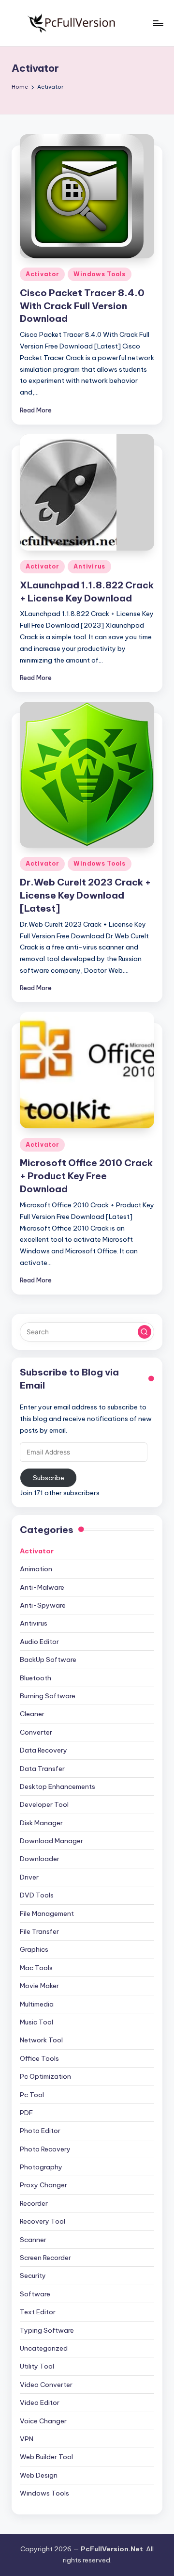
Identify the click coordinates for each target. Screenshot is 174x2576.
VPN (27, 2439)
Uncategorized (44, 2348)
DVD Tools (37, 1895)
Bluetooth (36, 1678)
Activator (42, 274)
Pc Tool (32, 2095)
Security (33, 2276)
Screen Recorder (45, 2258)
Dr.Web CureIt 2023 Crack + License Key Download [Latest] (85, 895)
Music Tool (36, 2022)
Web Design (39, 2475)
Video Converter (46, 2385)
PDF (26, 2113)
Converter (36, 1732)
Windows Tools (99, 274)
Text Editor (38, 2312)
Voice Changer (43, 2421)
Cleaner (32, 1714)
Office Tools (39, 2058)
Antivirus (89, 566)
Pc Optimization (45, 2076)
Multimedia (37, 2004)
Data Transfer (42, 1769)
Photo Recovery (45, 2149)
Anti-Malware (42, 1587)
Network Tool (41, 2040)
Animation (36, 1569)
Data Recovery (43, 1750)
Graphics (34, 1949)
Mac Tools (36, 1968)
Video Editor (40, 2402)
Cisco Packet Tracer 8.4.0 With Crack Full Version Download (82, 306)
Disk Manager (41, 1823)
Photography (41, 2167)
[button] (145, 1332)
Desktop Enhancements (58, 1786)
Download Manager (51, 1841)
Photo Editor (40, 2131)
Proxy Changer (43, 2185)
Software (35, 2294)
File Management (47, 1913)
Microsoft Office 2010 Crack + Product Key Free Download (86, 1176)
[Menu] (158, 23)
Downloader (40, 1859)
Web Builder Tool (46, 2457)
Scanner (33, 2240)
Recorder (34, 2203)
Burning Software (48, 1696)
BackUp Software (48, 1659)
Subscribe (49, 1478)
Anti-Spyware (43, 1605)
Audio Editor (39, 1642)
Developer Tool (44, 1804)
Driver (29, 1877)
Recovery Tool (43, 2221)
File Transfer (39, 1931)
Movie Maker (39, 1986)
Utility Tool (37, 2366)
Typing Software (47, 2330)
